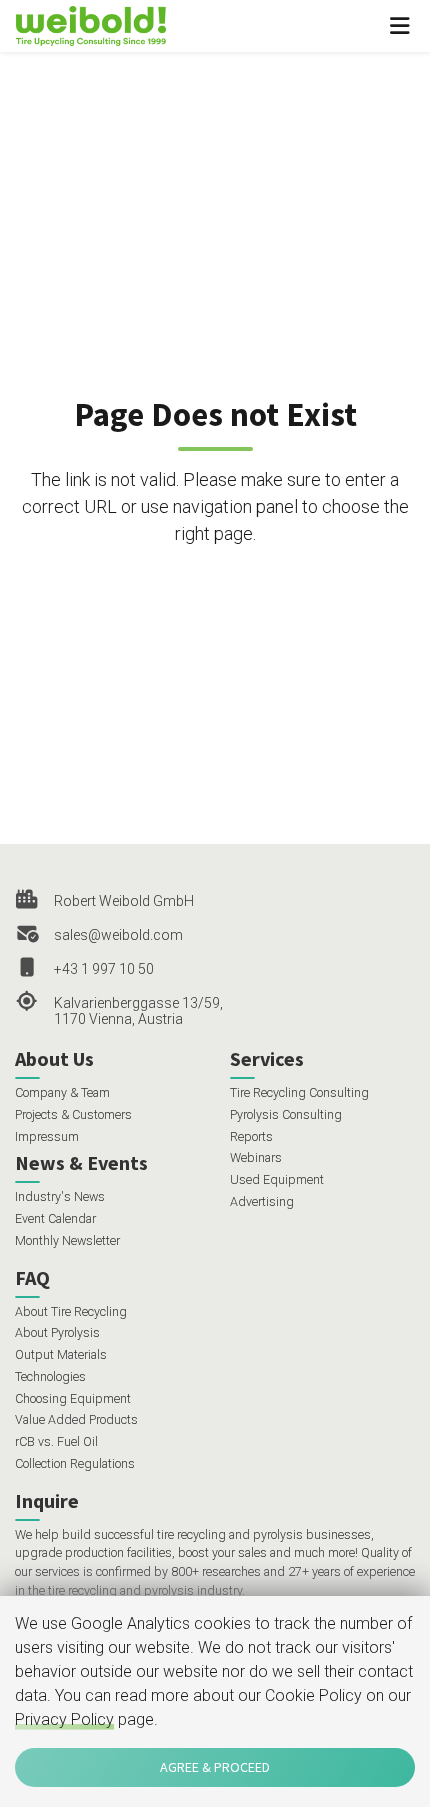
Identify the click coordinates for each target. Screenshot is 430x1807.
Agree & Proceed (215, 1767)
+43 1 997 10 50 (104, 969)
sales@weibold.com (118, 935)
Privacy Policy (64, 1719)
